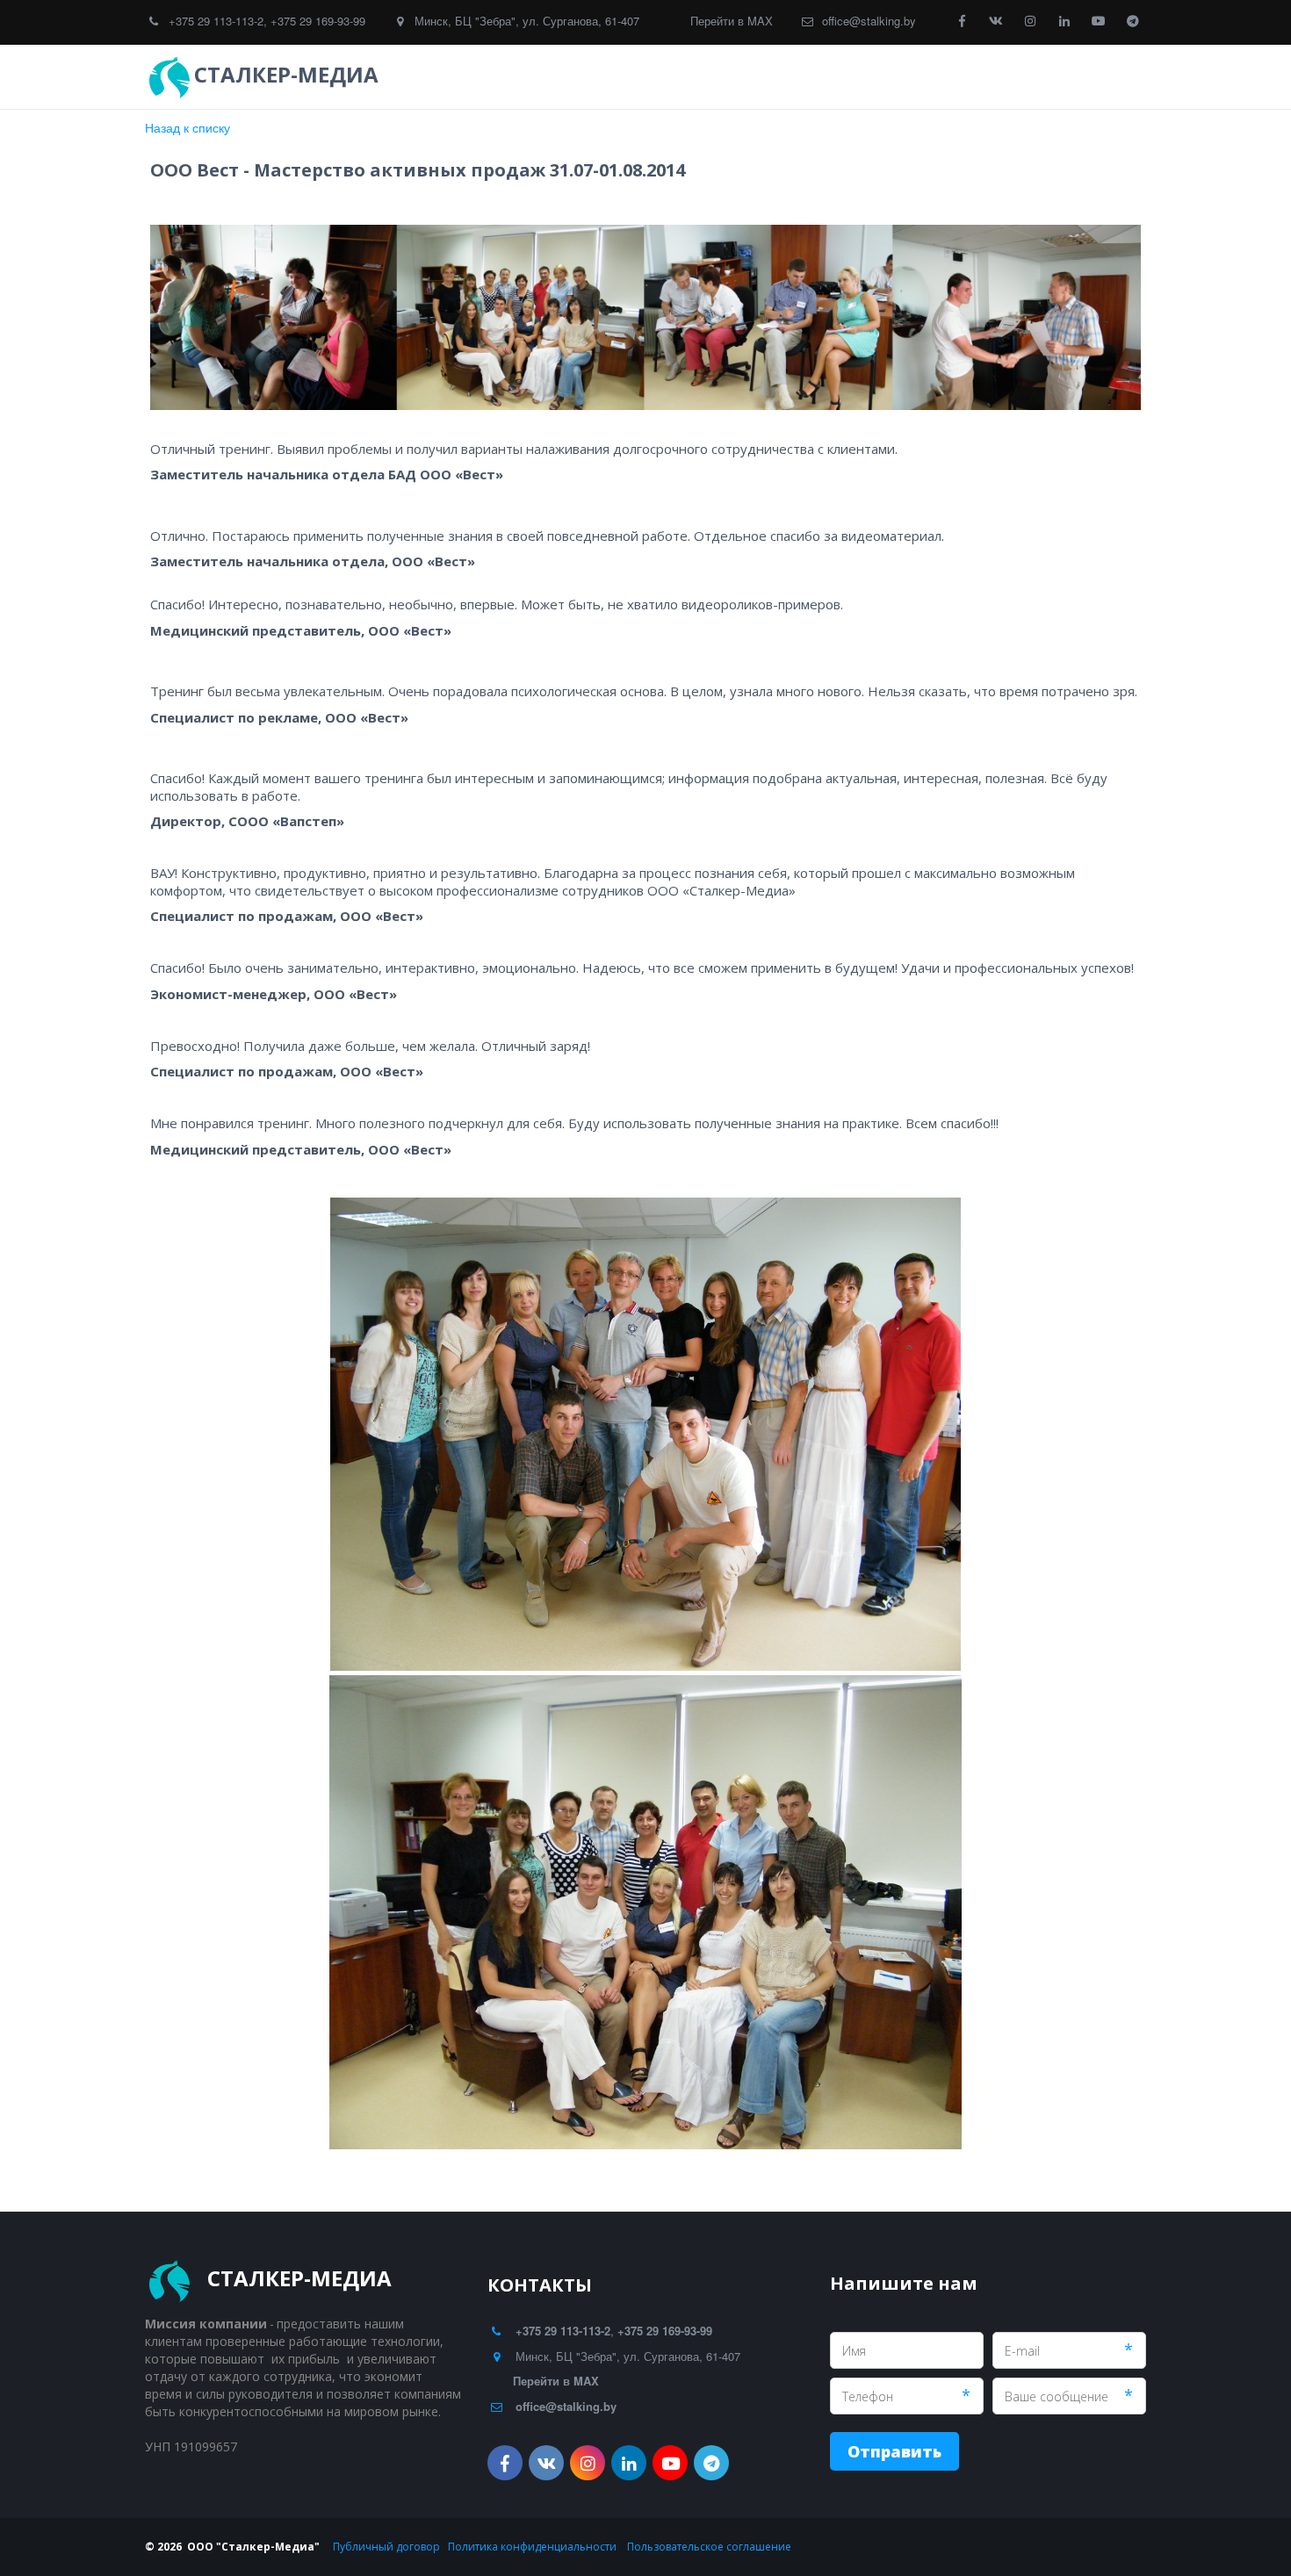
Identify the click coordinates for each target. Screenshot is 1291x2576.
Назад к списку (188, 127)
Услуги (714, 77)
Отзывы (808, 77)
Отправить (894, 2451)
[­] (400, 75)
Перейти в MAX (732, 21)
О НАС (1029, 77)
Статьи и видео (928, 77)
